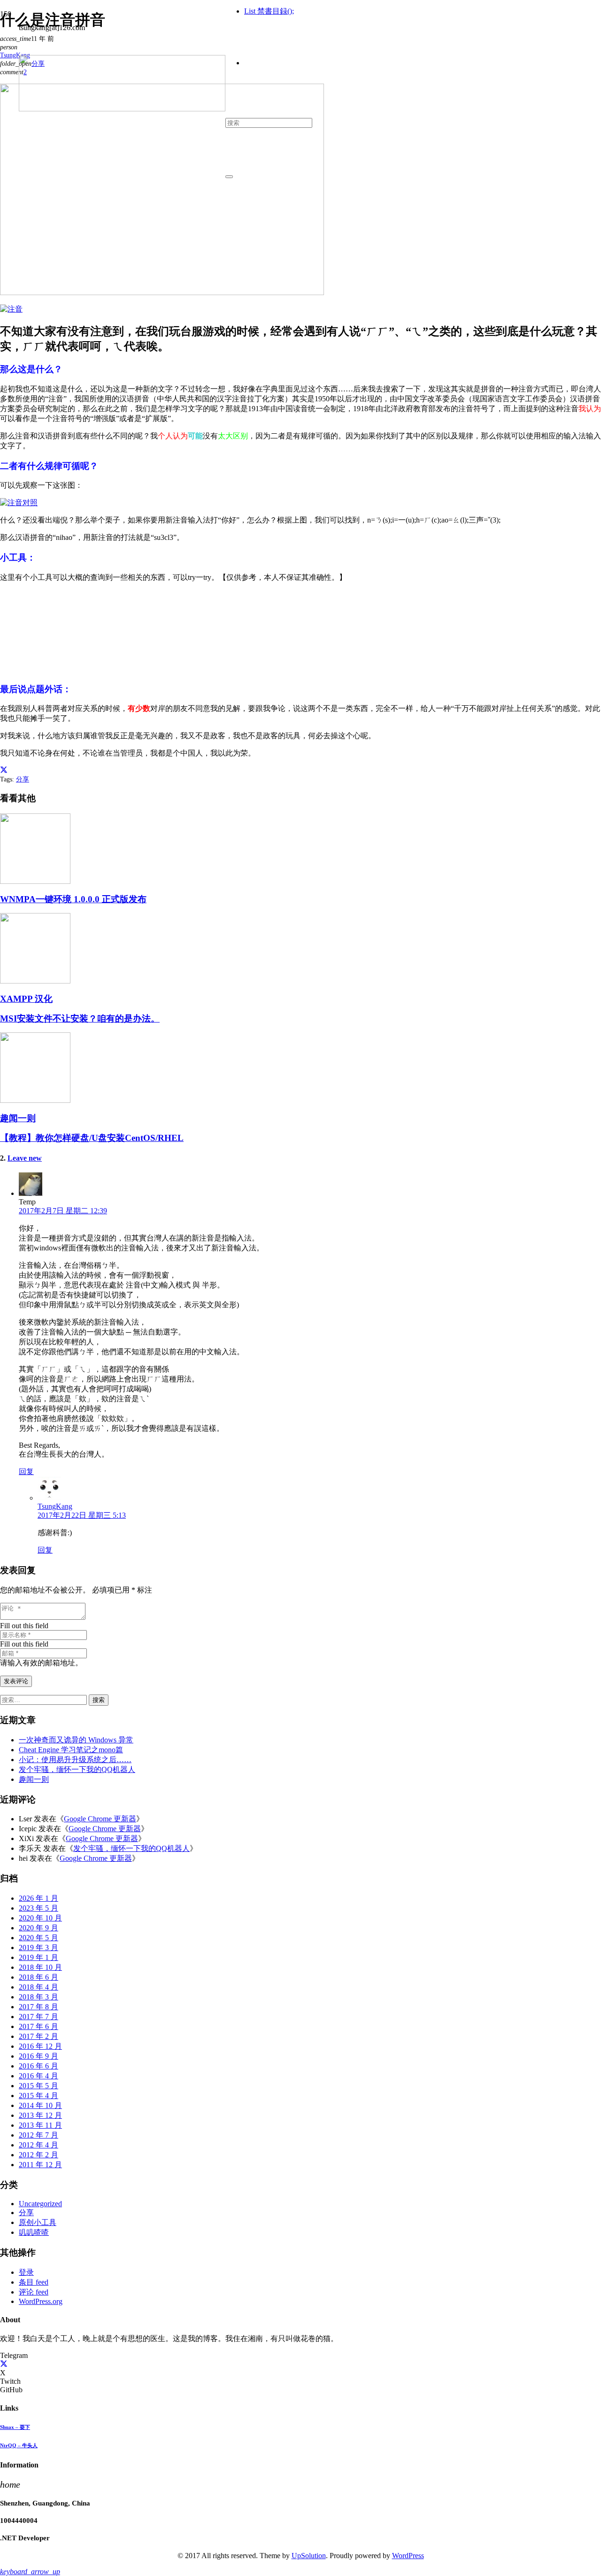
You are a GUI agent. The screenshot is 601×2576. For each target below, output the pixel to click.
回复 (26, 1471)
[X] (4, 2364)
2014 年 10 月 (40, 2105)
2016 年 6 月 (39, 2066)
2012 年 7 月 (39, 2135)
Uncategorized (40, 2204)
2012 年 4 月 (39, 2145)
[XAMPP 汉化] (35, 981)
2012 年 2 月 (39, 2155)
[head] (122, 109)
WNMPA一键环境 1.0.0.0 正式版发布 (73, 899)
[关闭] (229, 177)
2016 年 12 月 (40, 2046)
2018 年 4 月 (39, 1987)
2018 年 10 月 (40, 1967)
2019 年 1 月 (39, 1957)
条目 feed (34, 2282)
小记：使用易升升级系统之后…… (75, 1760)
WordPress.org (41, 2301)
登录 (26, 2272)
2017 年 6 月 (39, 2026)
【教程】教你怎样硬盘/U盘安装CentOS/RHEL (92, 1138)
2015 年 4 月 (39, 2096)
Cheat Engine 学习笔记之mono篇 (71, 1750)
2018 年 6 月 (39, 1977)
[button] (30, 2572)
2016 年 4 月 (39, 2076)
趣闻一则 (18, 1118)
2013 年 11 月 (40, 2125)
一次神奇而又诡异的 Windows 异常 (76, 1740)
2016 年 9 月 (39, 2056)
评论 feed (34, 2292)
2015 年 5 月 (39, 2086)
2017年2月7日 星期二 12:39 (63, 1211)
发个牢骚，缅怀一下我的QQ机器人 (77, 1769)
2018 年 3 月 (39, 1997)
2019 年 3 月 (39, 1948)
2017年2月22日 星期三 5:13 (82, 1515)
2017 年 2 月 (39, 2036)
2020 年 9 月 (39, 1928)
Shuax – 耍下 (15, 2427)
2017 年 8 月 (39, 2007)
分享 (23, 779)
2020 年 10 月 (40, 1918)
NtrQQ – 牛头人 (19, 2445)
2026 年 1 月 (39, 1898)
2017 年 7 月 (39, 2017)
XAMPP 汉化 (26, 999)
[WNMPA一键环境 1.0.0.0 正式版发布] (35, 881)
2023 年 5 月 (39, 1908)
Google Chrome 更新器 (100, 1819)
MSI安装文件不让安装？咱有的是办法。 (80, 1019)
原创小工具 (38, 2222)
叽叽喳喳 (34, 2232)
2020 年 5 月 (39, 1938)
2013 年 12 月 (40, 2115)
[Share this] (4, 770)
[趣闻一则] (35, 1100)
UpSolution (309, 2556)
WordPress (408, 2556)
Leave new (25, 1158)
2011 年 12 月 (40, 2165)
